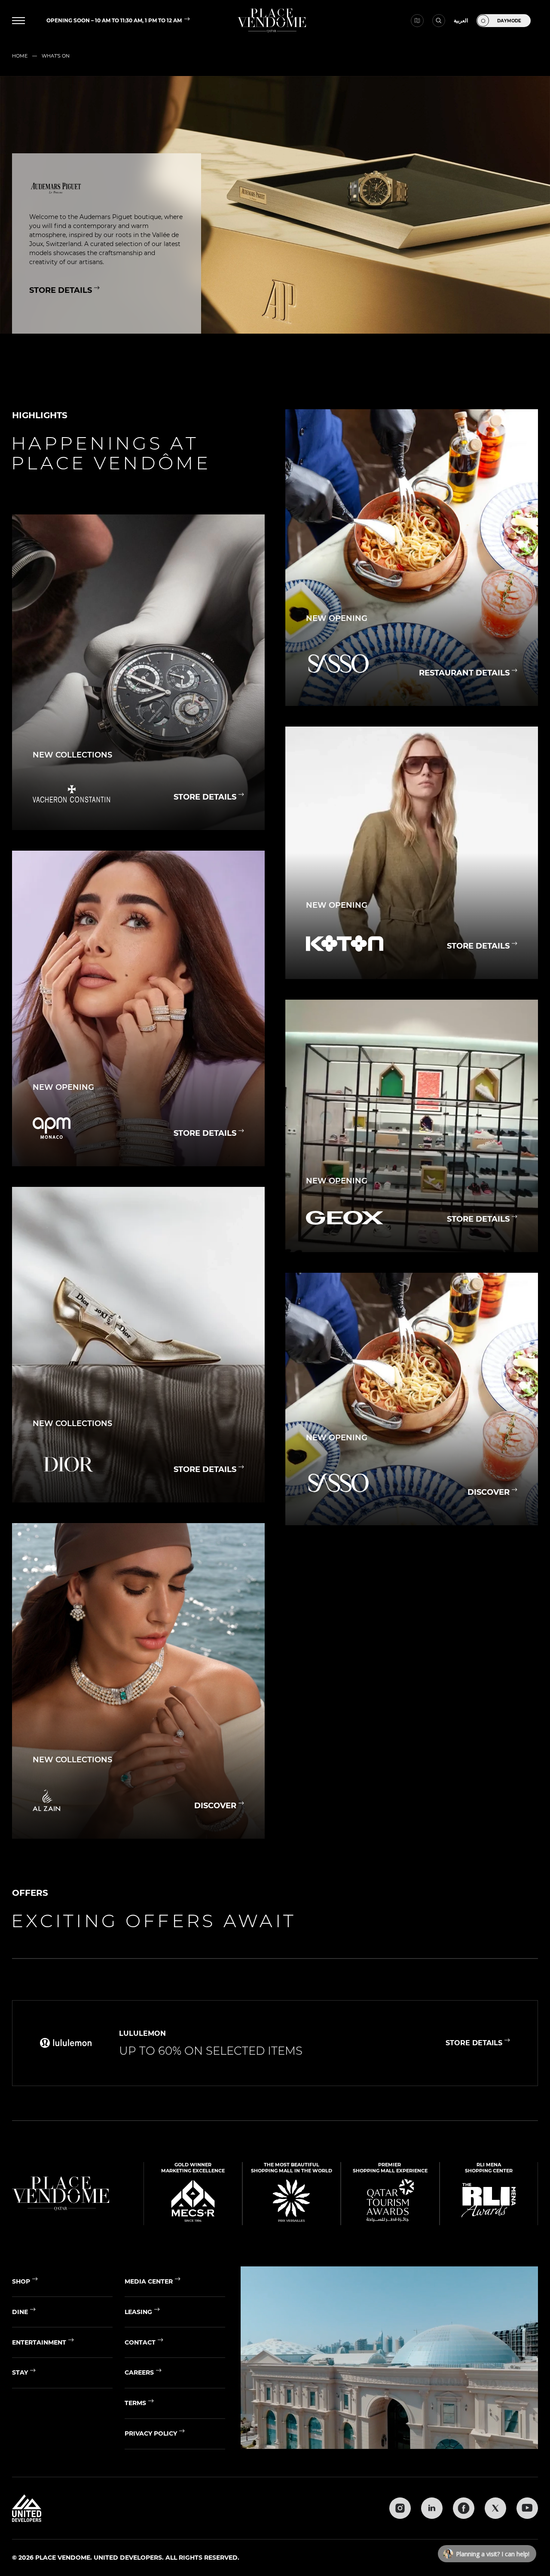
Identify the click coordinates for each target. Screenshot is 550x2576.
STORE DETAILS (61, 290)
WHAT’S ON (56, 56)
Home (20, 56)
